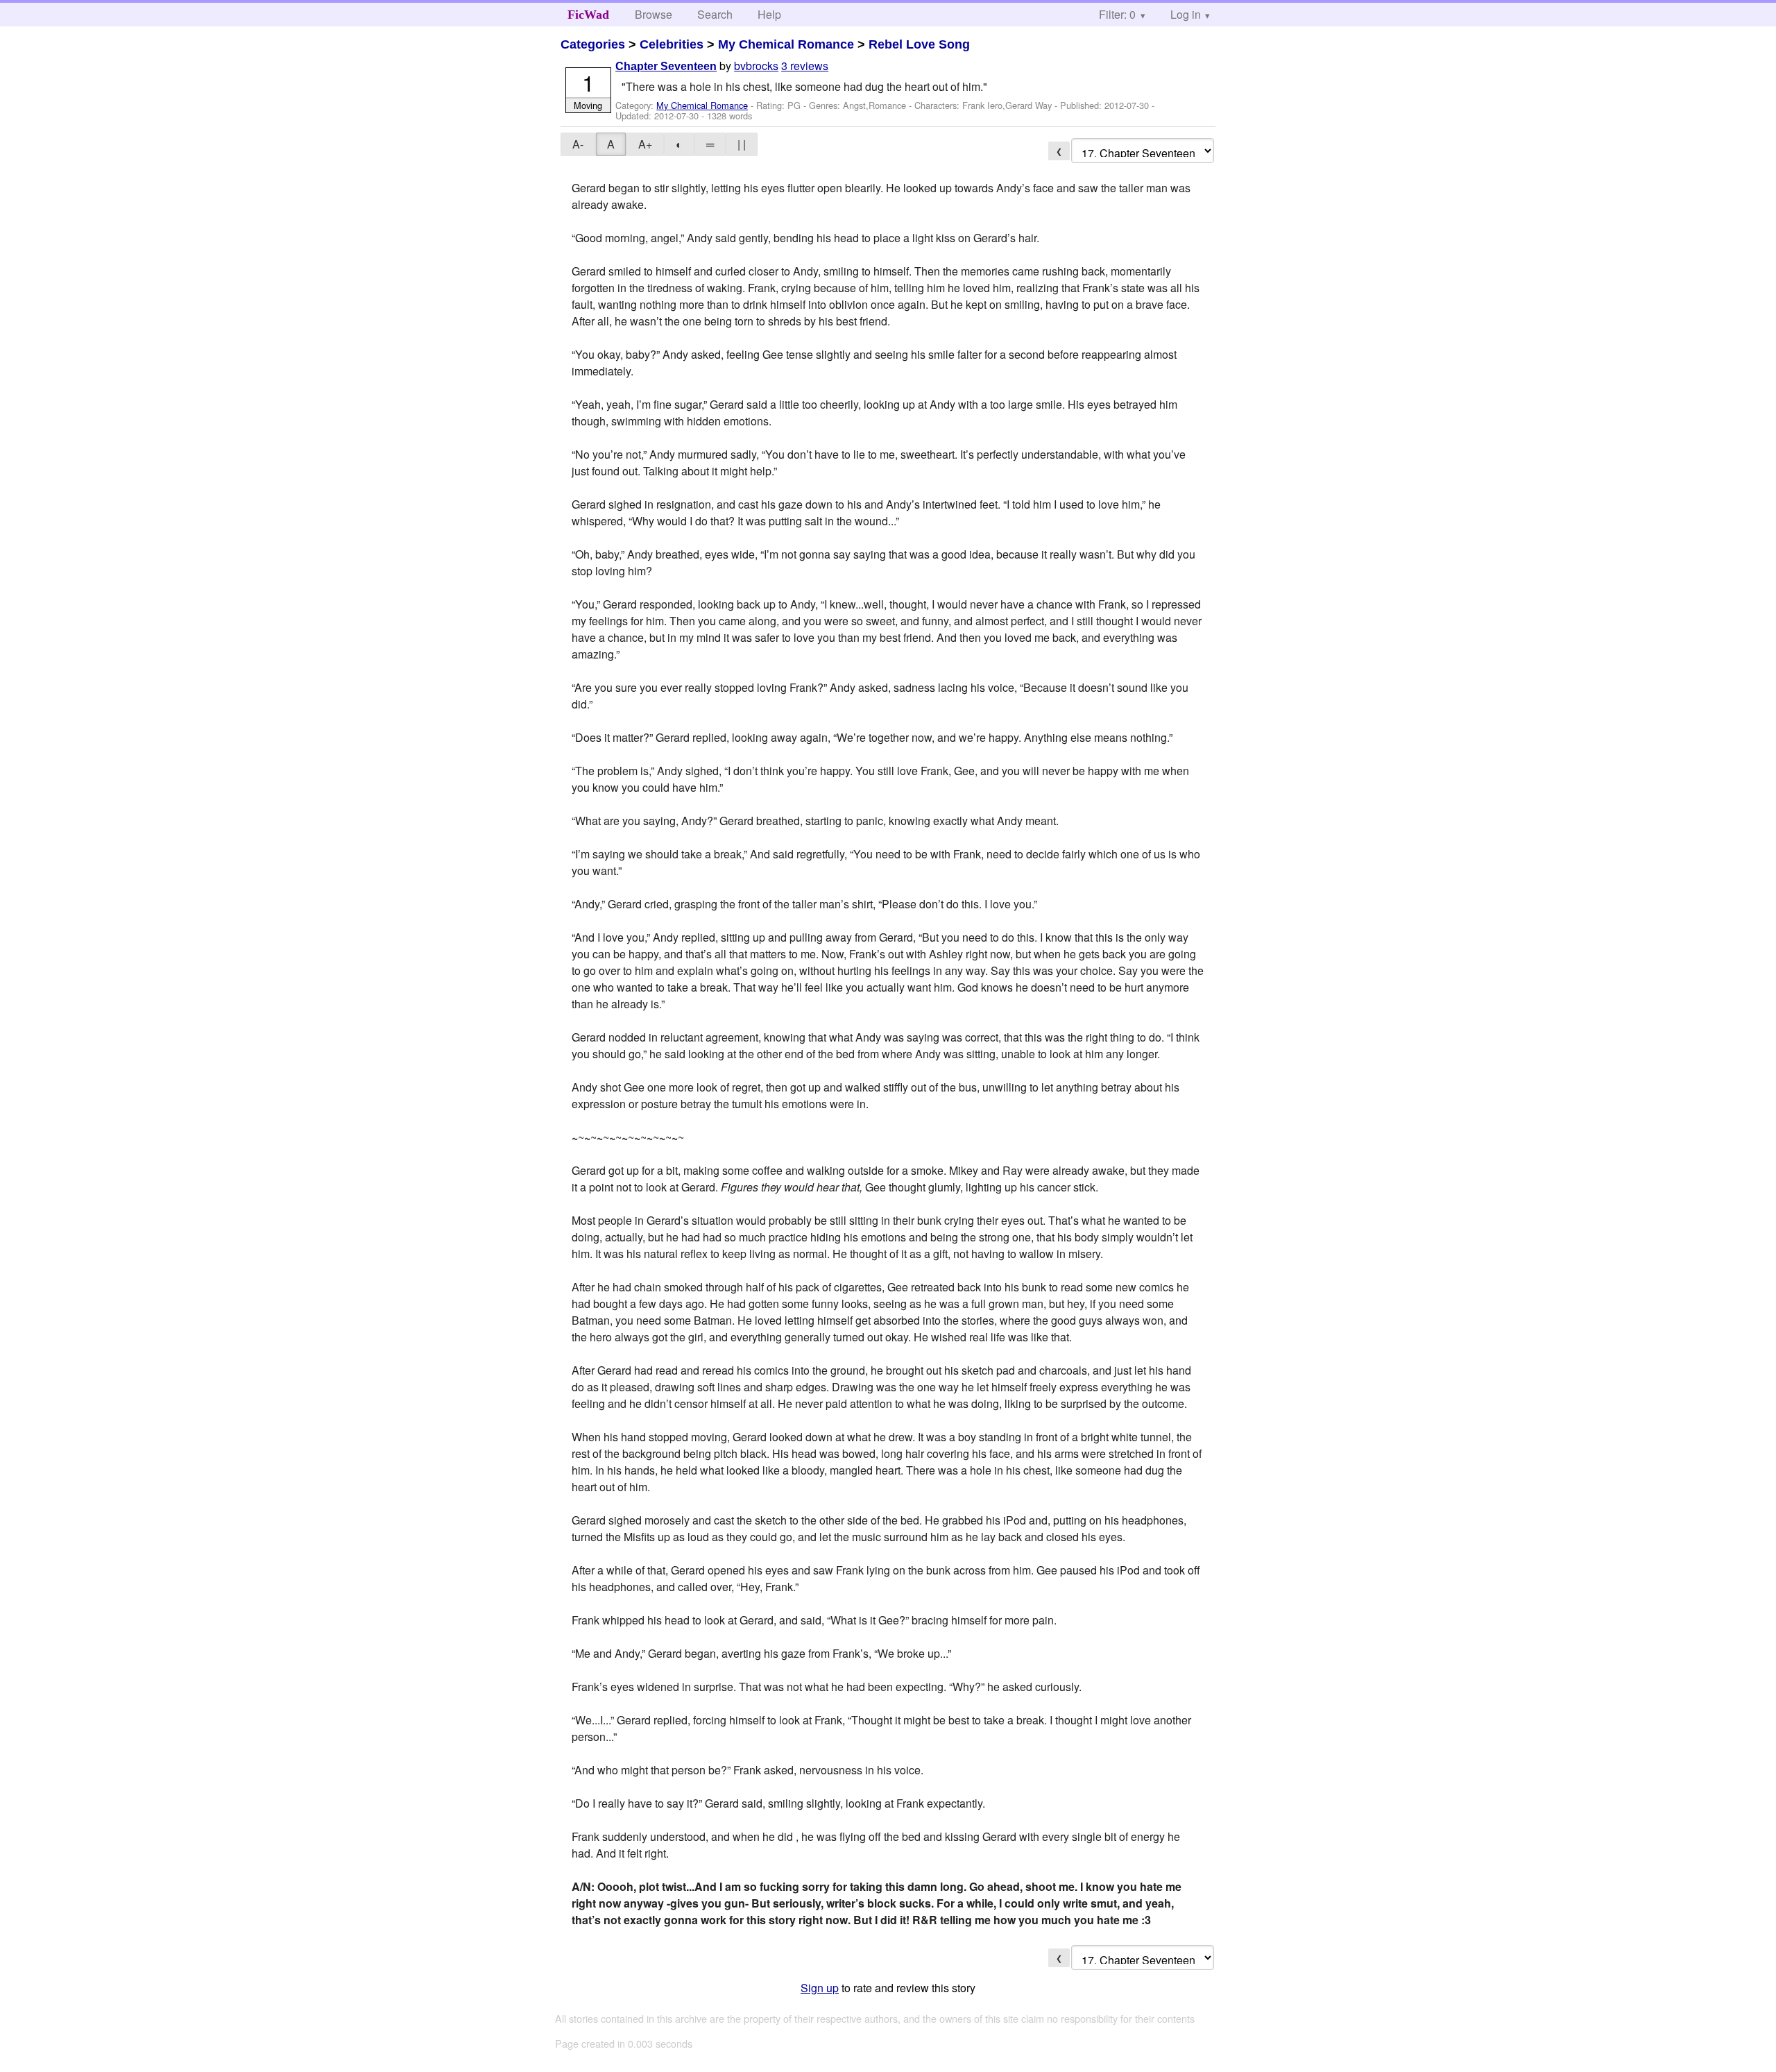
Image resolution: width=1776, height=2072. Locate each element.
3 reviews (805, 66)
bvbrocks (756, 66)
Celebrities (672, 44)
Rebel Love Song (919, 44)
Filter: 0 (1117, 14)
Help (769, 14)
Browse (654, 14)
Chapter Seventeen (666, 66)
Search (715, 14)
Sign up (820, 1988)
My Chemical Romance (786, 44)
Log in (1186, 14)
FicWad (588, 15)
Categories (593, 44)
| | (742, 144)
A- (578, 144)
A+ (645, 144)
